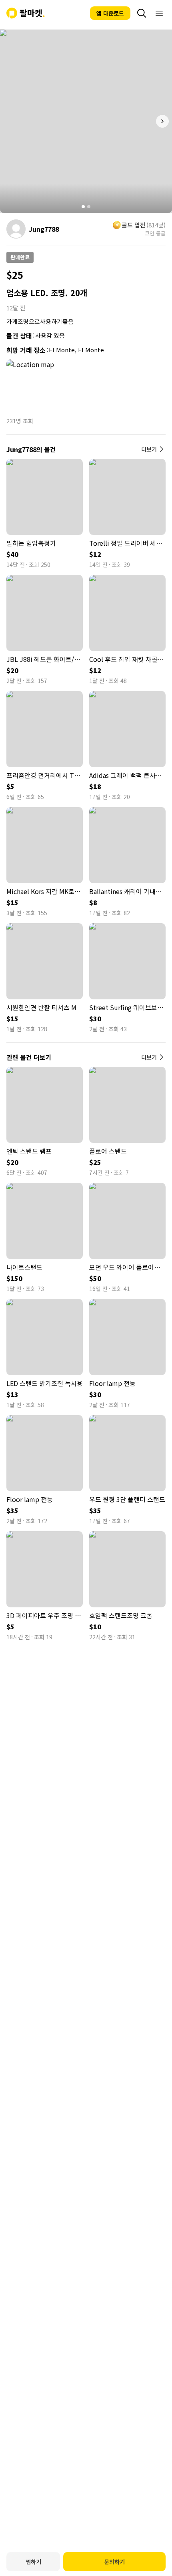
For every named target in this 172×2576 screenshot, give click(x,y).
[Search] (142, 13)
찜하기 (33, 2562)
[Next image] (162, 121)
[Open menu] (159, 13)
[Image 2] (89, 207)
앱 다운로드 (110, 13)
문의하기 (114, 2562)
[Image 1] (83, 207)
